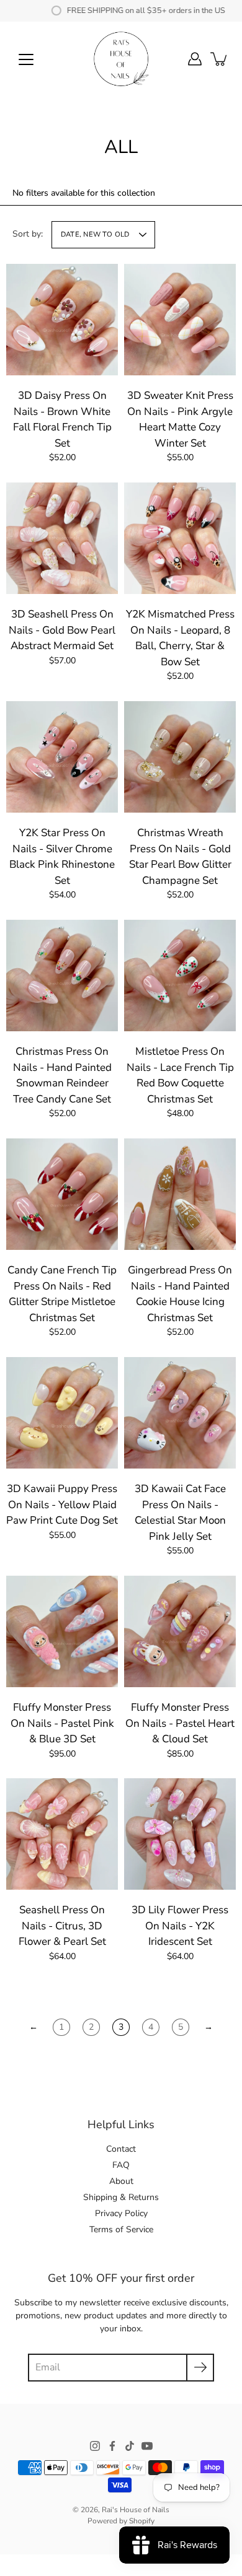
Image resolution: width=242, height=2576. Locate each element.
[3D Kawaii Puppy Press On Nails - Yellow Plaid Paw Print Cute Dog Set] (62, 1413)
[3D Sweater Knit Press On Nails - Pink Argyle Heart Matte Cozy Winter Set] (180, 320)
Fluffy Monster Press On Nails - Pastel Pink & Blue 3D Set (62, 1723)
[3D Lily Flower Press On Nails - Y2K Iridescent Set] (180, 1834)
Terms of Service (121, 2229)
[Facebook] (112, 2446)
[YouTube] (147, 2446)
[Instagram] (95, 2446)
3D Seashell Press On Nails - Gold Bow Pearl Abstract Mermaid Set (62, 630)
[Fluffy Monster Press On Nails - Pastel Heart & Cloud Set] (180, 1631)
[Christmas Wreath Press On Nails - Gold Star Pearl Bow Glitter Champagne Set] (180, 757)
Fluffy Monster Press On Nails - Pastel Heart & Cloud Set (180, 1723)
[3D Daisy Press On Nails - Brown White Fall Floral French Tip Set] (62, 320)
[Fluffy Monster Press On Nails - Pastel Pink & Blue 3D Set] (62, 1631)
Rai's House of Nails (136, 2510)
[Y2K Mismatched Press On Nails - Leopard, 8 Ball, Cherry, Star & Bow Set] (180, 538)
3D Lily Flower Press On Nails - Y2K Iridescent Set (180, 1926)
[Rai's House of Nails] (121, 59)
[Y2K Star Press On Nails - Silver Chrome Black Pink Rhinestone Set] (62, 757)
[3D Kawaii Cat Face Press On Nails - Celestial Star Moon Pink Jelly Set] (180, 1413)
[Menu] (26, 59)
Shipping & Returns (121, 2197)
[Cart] (220, 59)
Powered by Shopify (121, 2521)
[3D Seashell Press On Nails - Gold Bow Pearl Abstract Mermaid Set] (62, 538)
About (121, 2181)
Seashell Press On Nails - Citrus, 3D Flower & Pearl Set (62, 1926)
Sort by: (28, 234)
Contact (121, 2149)
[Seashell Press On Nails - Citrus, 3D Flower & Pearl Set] (62, 1834)
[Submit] (200, 2368)
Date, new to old (95, 234)
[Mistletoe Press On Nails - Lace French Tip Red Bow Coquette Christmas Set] (180, 976)
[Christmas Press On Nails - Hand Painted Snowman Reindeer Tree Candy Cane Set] (62, 976)
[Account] (195, 59)
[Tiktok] (130, 2446)
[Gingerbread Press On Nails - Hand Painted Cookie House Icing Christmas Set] (180, 1194)
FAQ (121, 2165)
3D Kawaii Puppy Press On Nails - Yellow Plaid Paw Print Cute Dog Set (62, 1504)
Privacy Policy (121, 2213)
